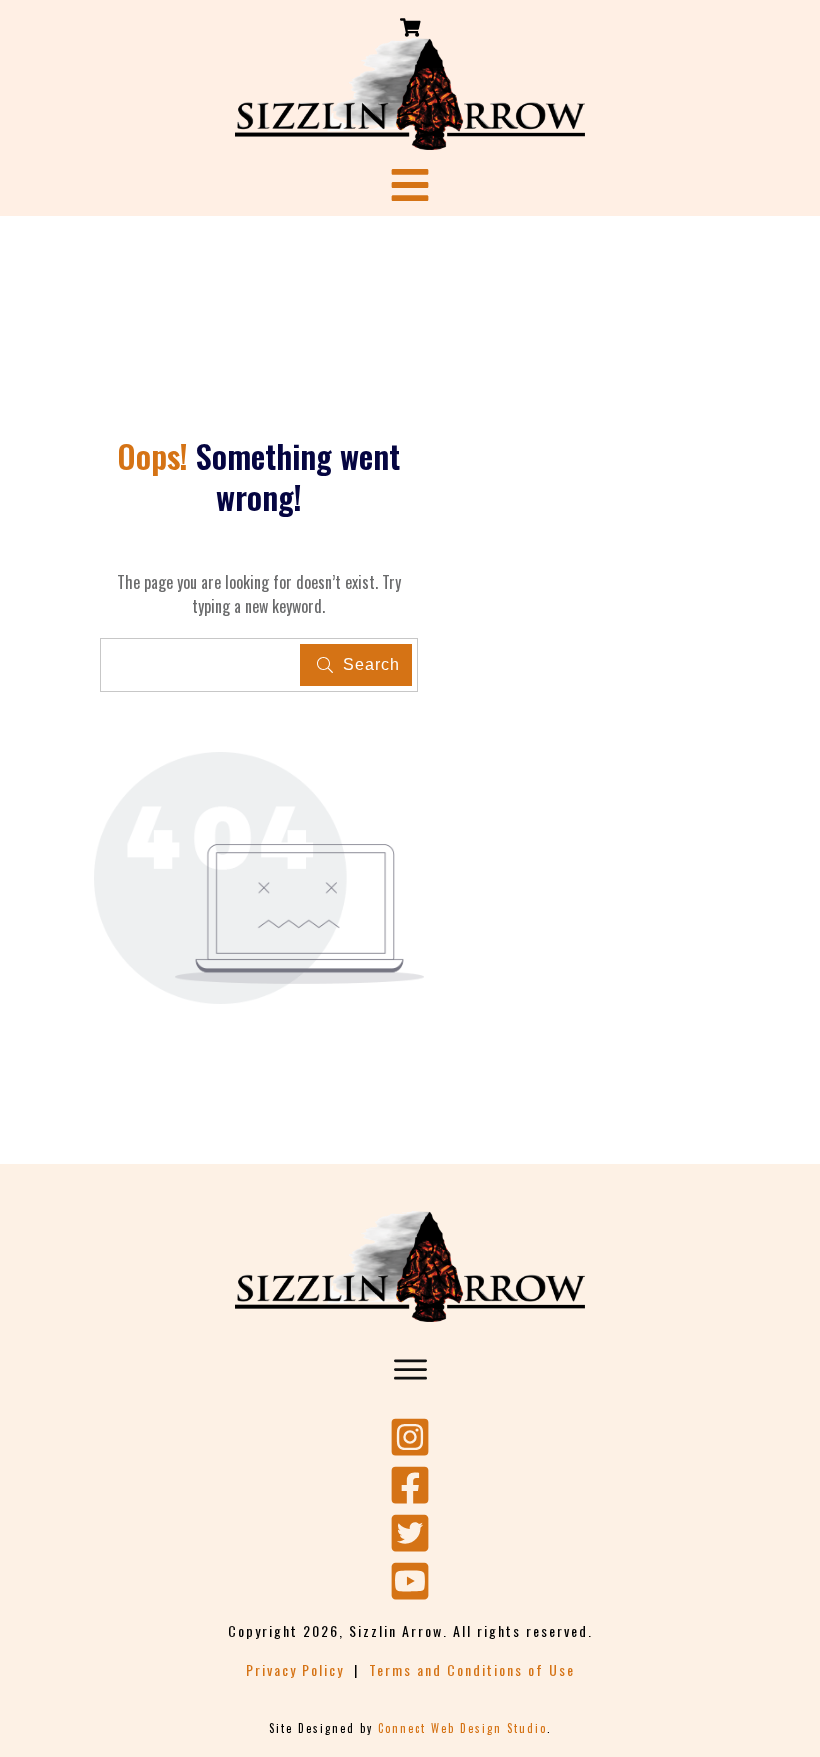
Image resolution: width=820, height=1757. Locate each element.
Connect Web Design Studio (462, 1728)
